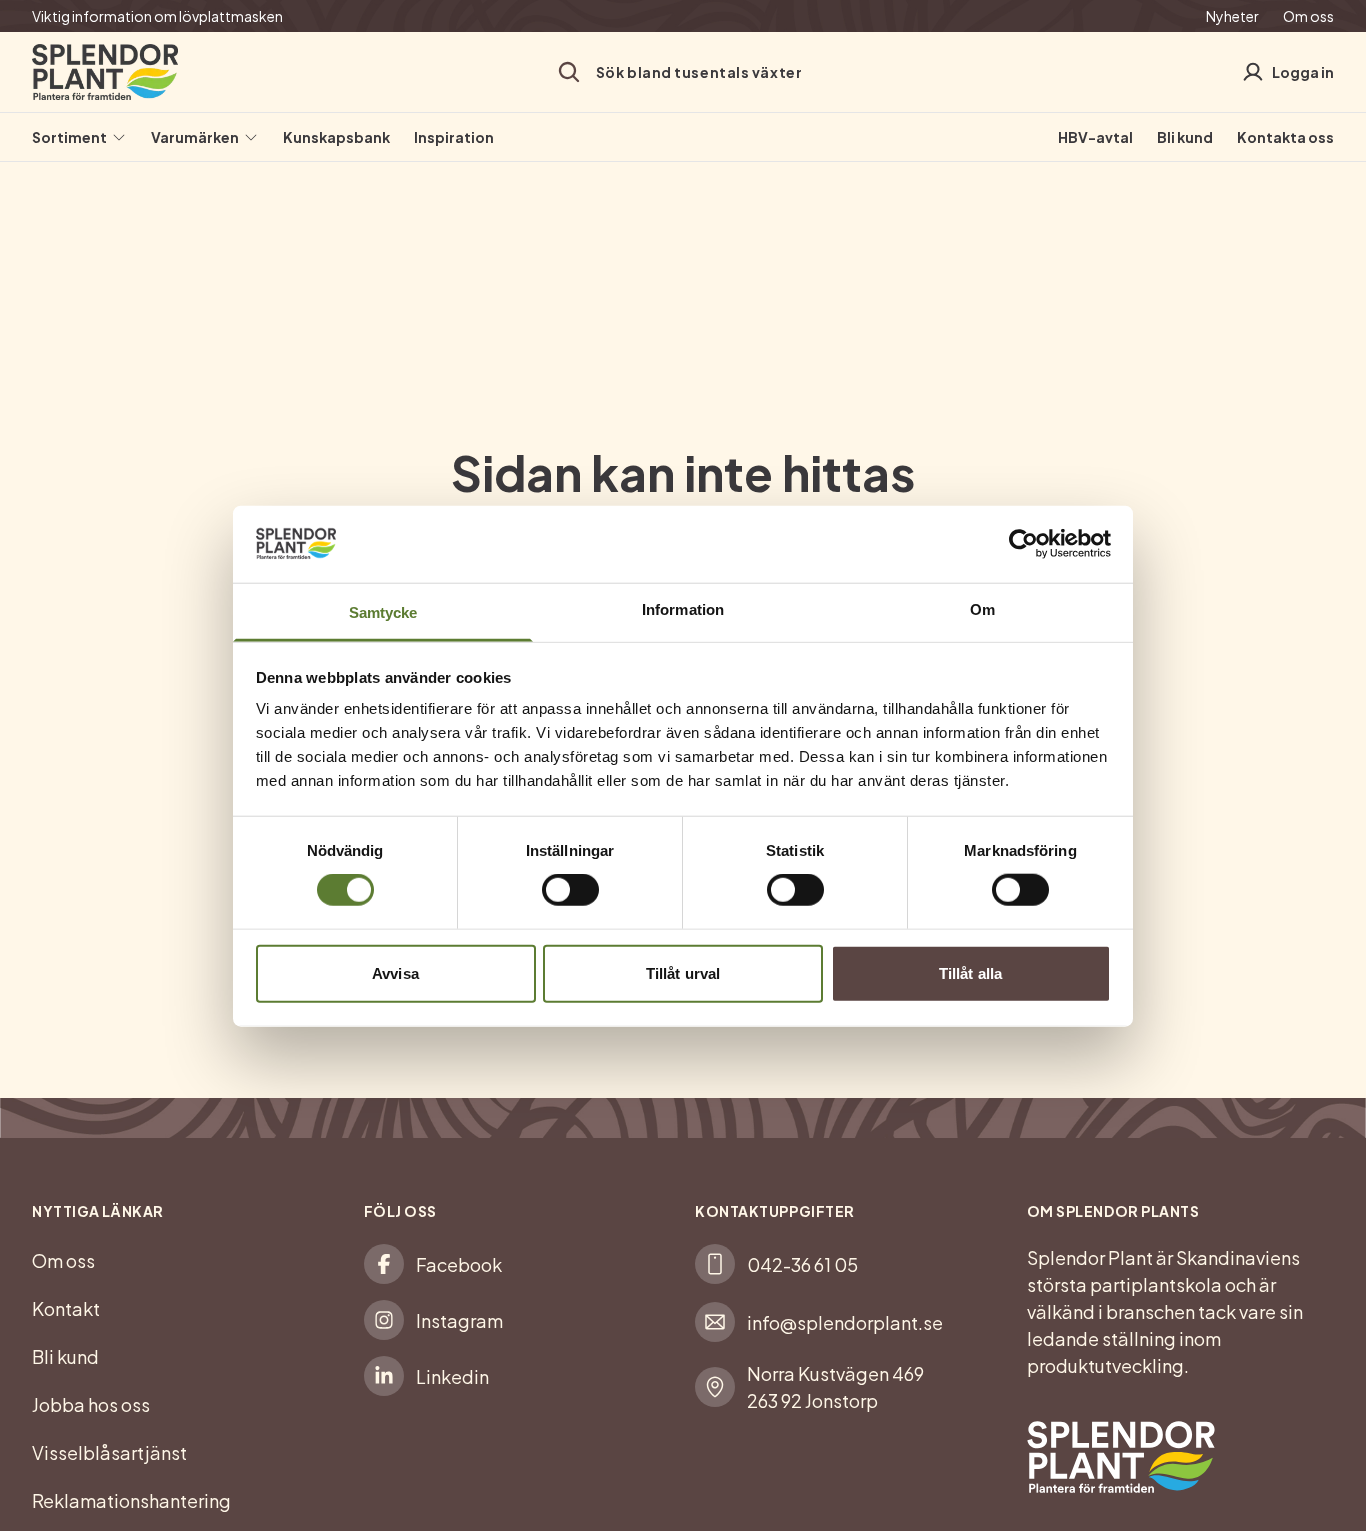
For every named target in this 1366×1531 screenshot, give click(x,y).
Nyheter (1232, 16)
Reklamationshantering (131, 1500)
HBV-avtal (1095, 137)
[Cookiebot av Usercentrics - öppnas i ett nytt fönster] (1023, 544)
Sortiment (69, 137)
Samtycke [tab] (383, 611)
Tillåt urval (683, 972)
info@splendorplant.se (845, 1322)
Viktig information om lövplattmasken (157, 16)
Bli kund (1185, 137)
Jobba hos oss (91, 1404)
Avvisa (395, 972)
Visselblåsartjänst (109, 1452)
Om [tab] (982, 608)
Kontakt (66, 1308)
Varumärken (195, 137)
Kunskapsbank (336, 137)
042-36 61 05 (802, 1264)
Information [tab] (683, 608)
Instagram (459, 1320)
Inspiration (454, 137)
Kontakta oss (1285, 137)
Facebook (459, 1264)
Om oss (1308, 16)
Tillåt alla (970, 972)
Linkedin (452, 1376)
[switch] (570, 890)
